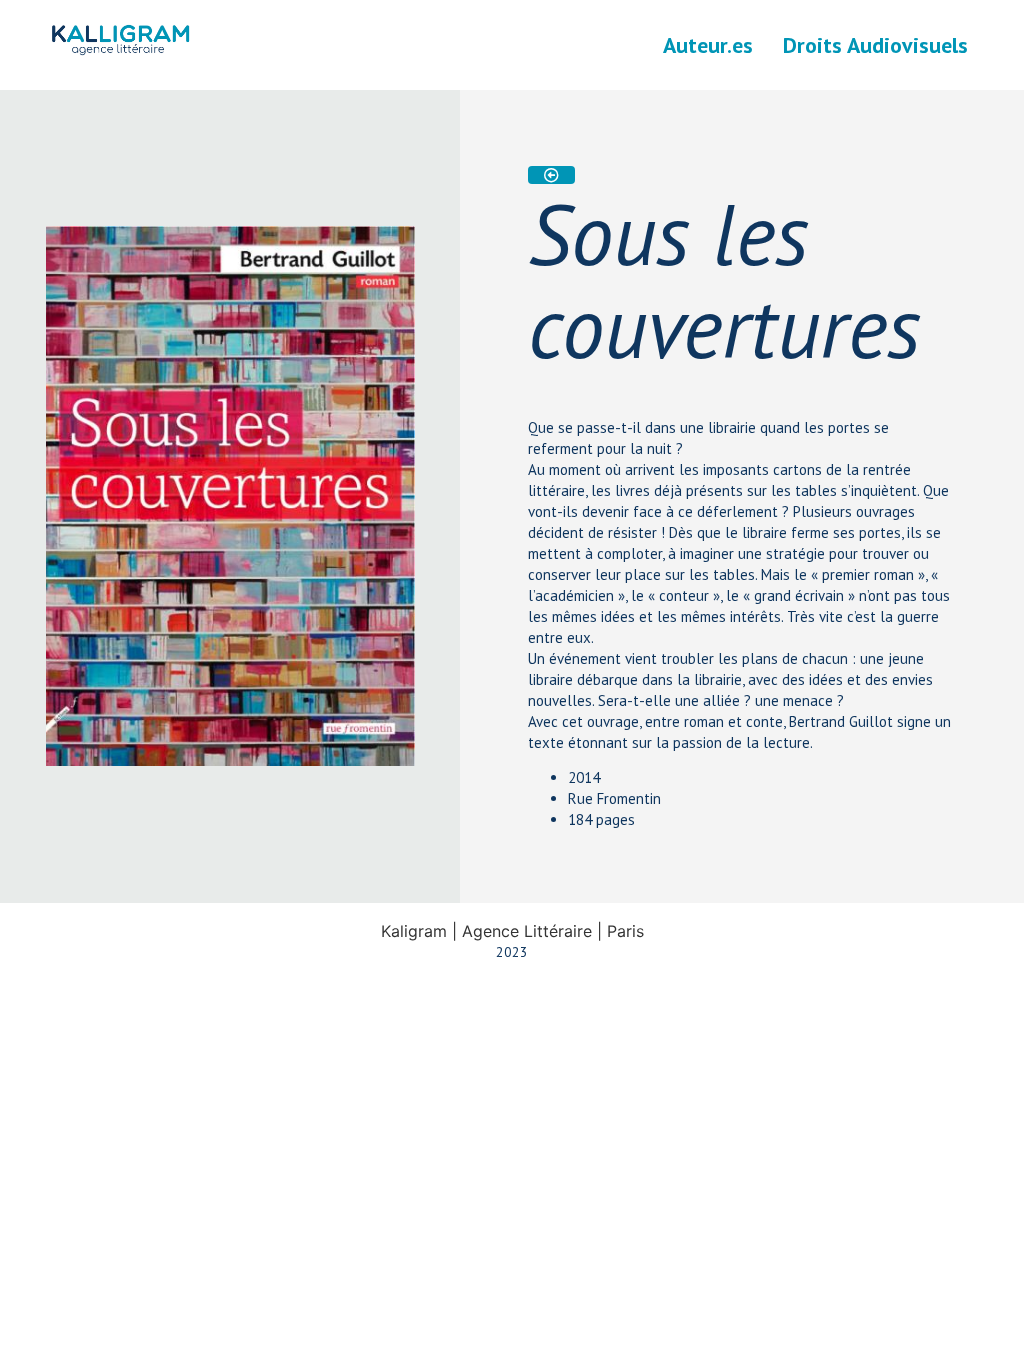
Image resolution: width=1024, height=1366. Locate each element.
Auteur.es (708, 45)
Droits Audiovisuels (875, 45)
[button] (551, 175)
